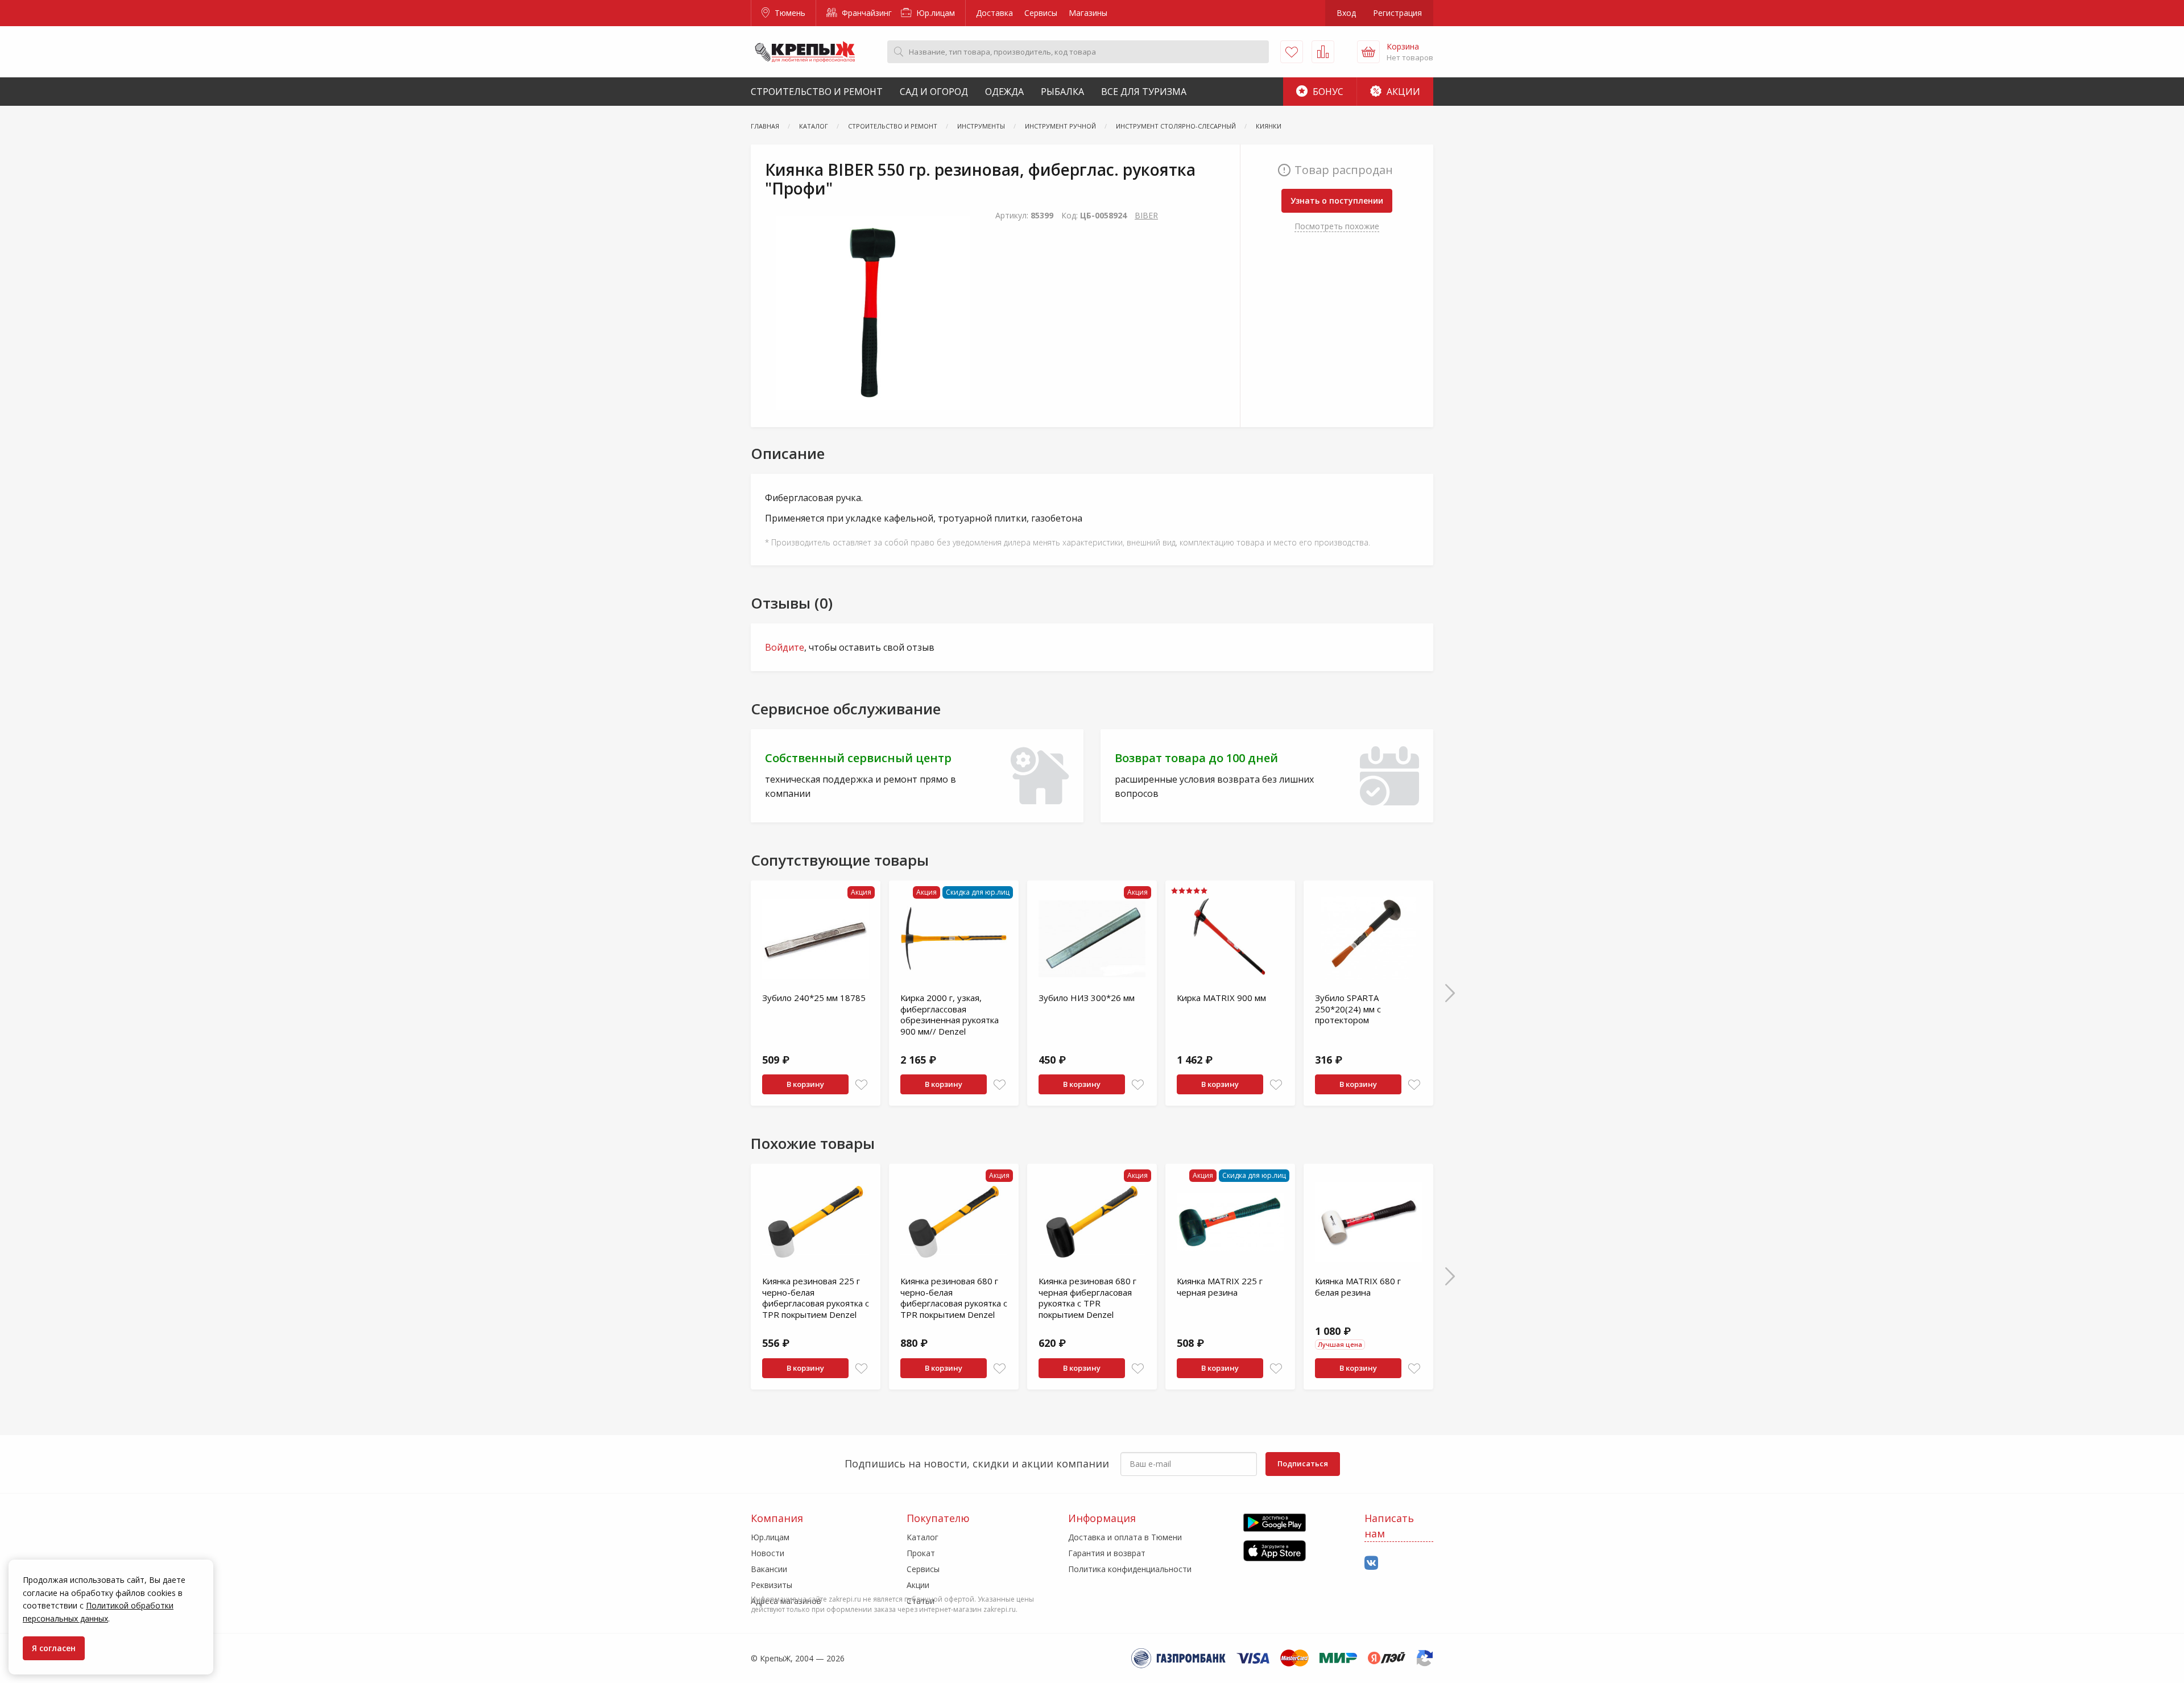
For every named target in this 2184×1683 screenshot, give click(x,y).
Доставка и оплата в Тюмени (1125, 1537)
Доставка (994, 13)
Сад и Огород (934, 92)
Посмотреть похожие (1337, 226)
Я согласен (54, 1648)
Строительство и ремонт (817, 92)
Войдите (785, 647)
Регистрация (1397, 13)
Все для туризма (1144, 92)
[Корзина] (1368, 52)
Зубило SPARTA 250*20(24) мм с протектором (1348, 1009)
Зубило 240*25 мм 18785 (814, 998)
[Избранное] (1292, 52)
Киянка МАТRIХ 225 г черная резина (1220, 1287)
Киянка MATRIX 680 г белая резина (1358, 1287)
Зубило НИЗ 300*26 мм (1087, 998)
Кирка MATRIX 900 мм (1221, 998)
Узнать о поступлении (1337, 200)
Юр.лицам (934, 13)
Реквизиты (772, 1585)
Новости (768, 1553)
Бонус (1327, 92)
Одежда (1004, 92)
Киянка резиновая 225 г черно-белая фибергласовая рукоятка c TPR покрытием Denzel (816, 1298)
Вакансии (769, 1569)
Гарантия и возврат (1107, 1553)
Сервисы (1041, 13)
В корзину (805, 1084)
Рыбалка (1062, 92)
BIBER (1146, 215)
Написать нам (1389, 1526)
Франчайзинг (866, 13)
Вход (1346, 13)
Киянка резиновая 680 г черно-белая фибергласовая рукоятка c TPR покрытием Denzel (954, 1298)
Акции (1402, 92)
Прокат (921, 1553)
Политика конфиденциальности (1130, 1569)
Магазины (1088, 13)
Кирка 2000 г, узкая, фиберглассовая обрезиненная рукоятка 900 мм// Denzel (950, 1014)
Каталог (923, 1537)
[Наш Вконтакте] (1371, 1563)
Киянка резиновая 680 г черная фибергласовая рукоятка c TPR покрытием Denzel (1087, 1298)
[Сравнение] (1323, 52)
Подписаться (1303, 1463)
